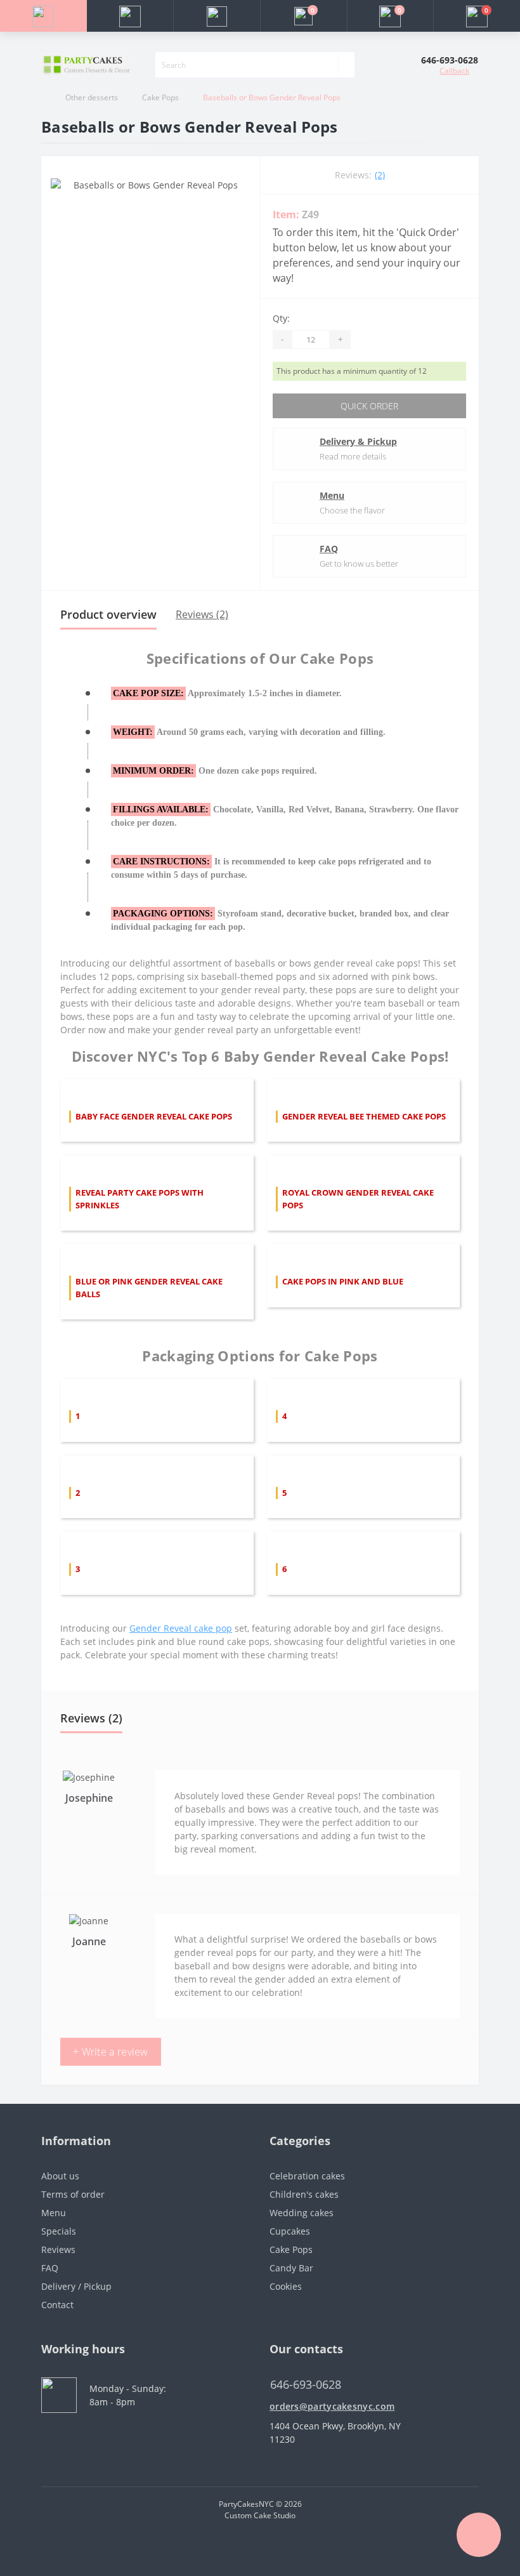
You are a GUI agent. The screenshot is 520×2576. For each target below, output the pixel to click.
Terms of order (73, 2194)
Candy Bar (291, 2268)
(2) (380, 175)
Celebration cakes (307, 2176)
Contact (57, 2305)
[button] (217, 16)
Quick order (369, 406)
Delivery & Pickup (358, 441)
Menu (332, 495)
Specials (59, 2231)
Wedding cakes (302, 2213)
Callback (454, 71)
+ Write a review (111, 2052)
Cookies (286, 2286)
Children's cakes (304, 2194)
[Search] (346, 65)
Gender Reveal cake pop (181, 1628)
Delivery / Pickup (76, 2286)
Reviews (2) (202, 614)
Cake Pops (160, 97)
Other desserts (92, 97)
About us (60, 2176)
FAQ (329, 549)
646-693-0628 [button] (306, 2385)
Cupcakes (290, 2231)
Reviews (58, 2249)
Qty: (281, 318)
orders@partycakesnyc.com (332, 2406)
